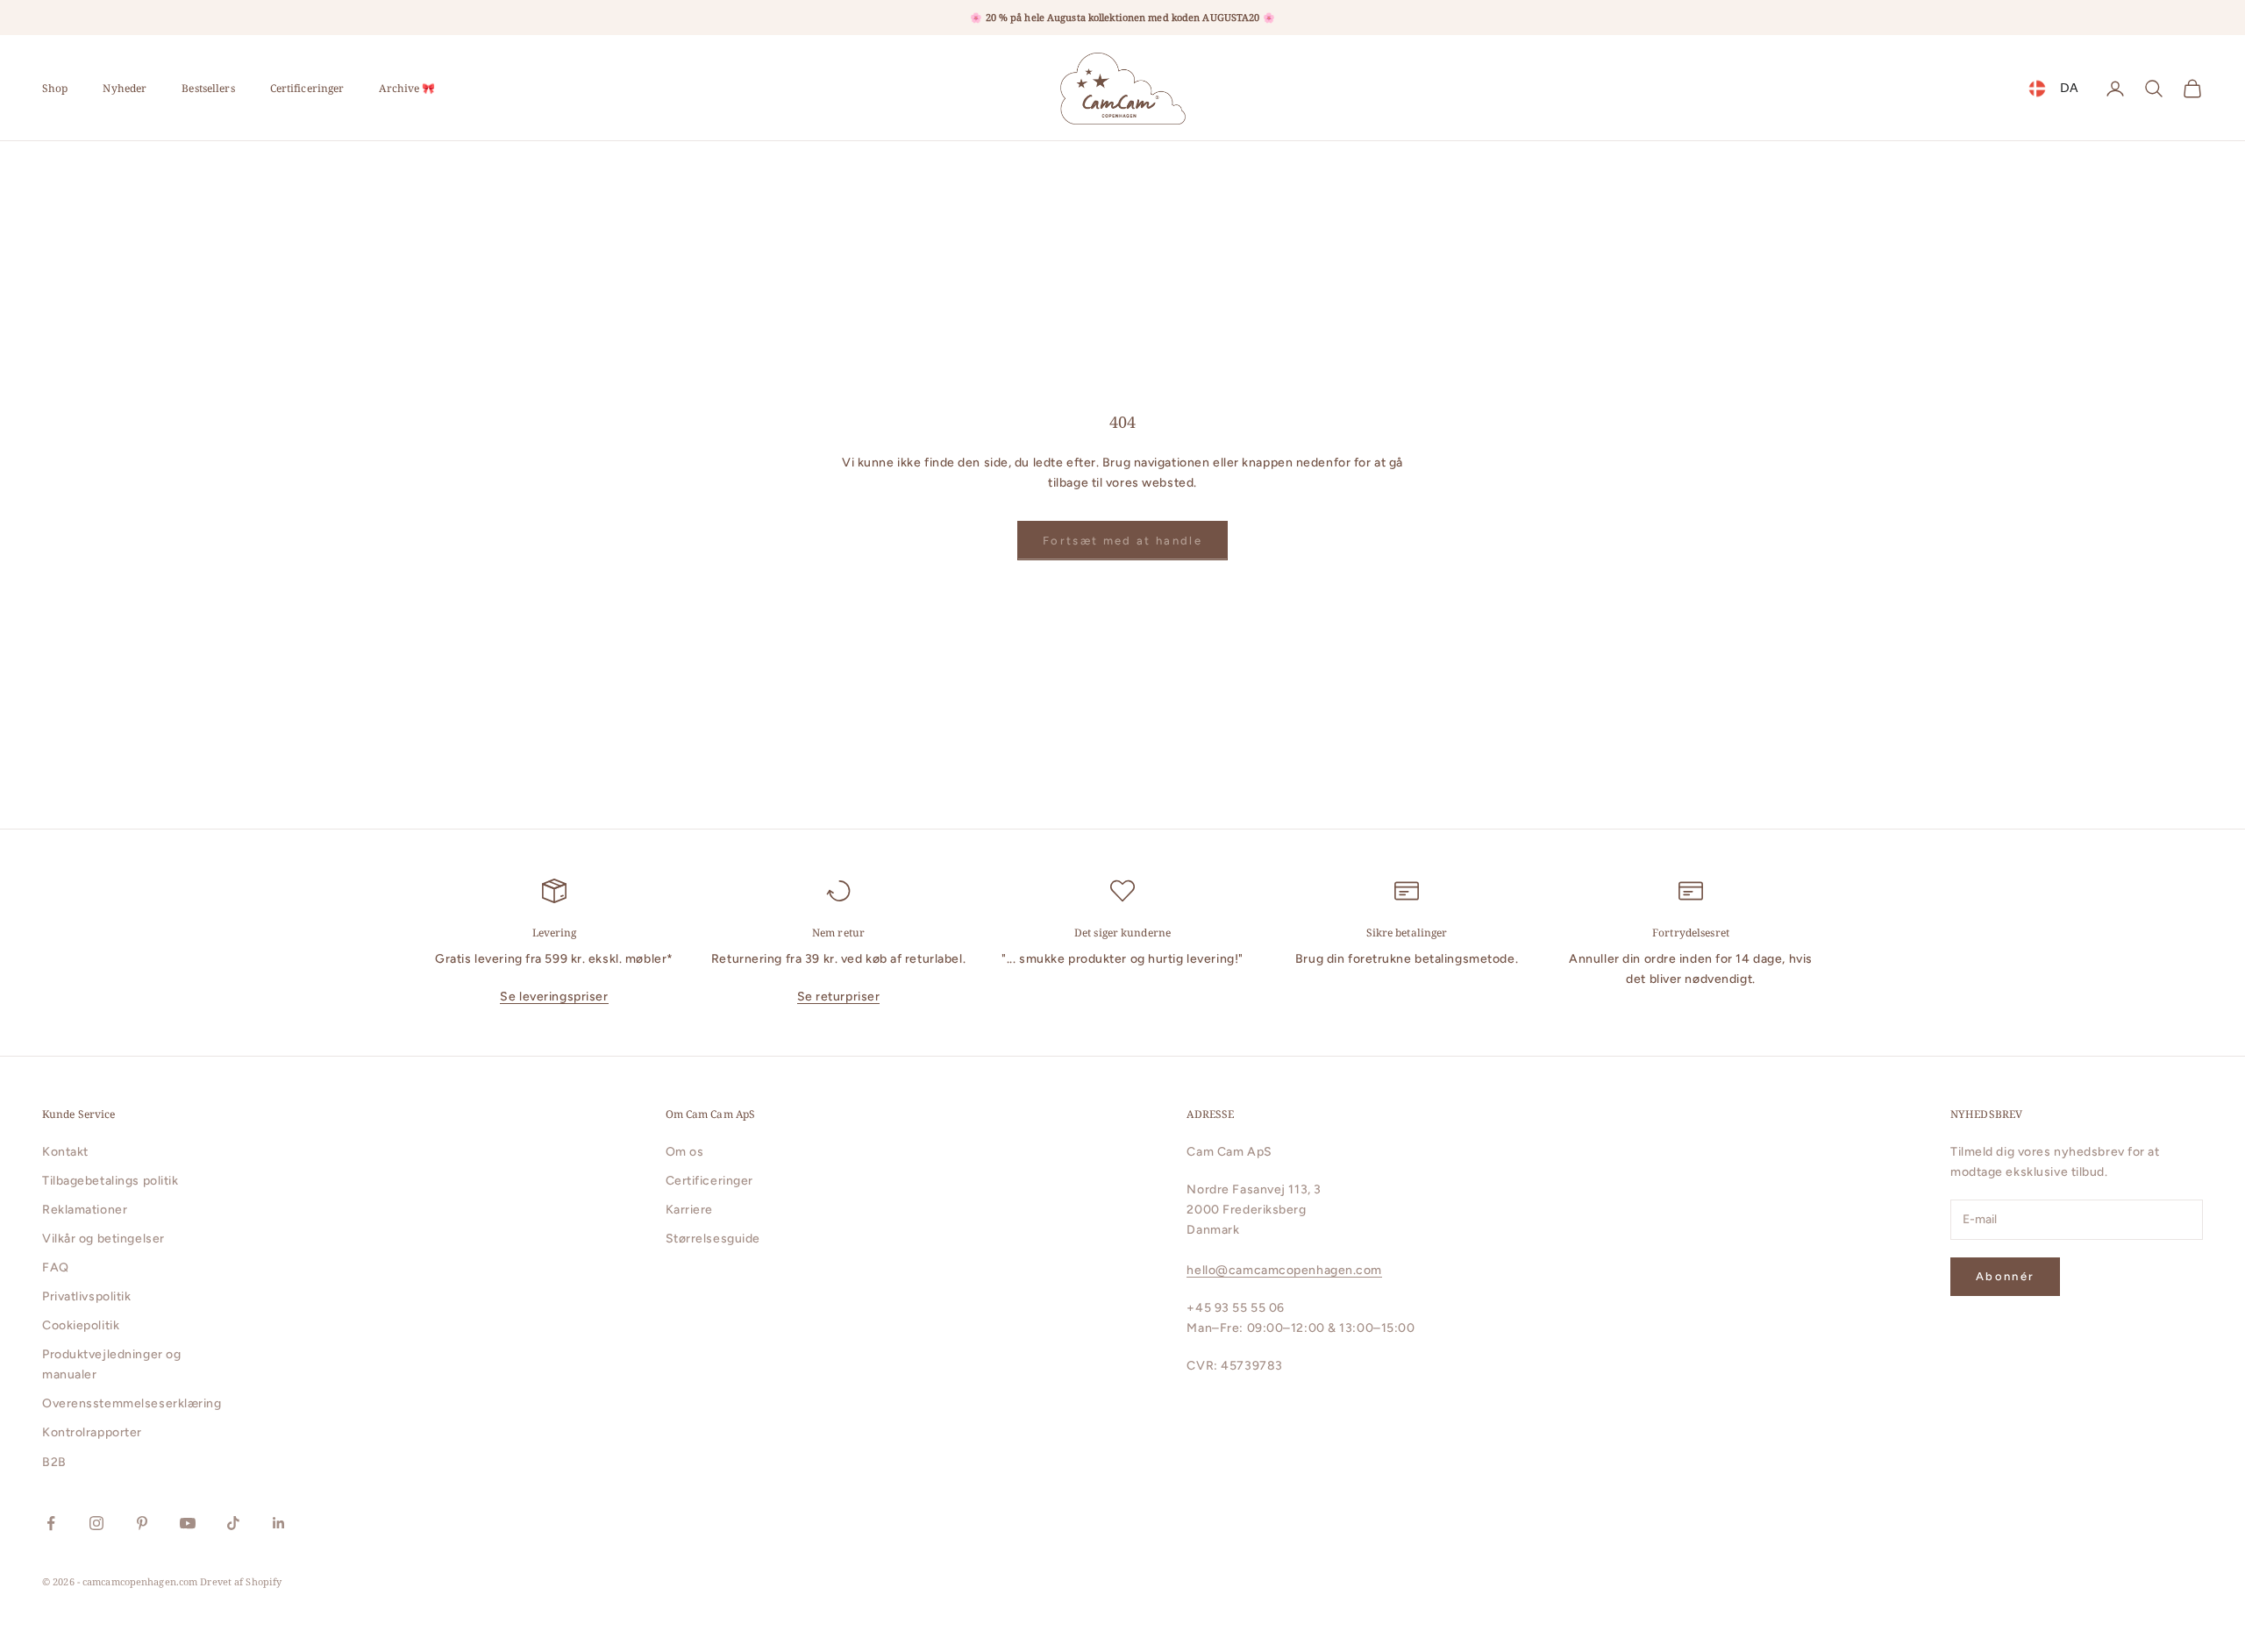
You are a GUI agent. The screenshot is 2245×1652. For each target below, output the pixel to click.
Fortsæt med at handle (1122, 541)
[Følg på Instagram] (96, 1523)
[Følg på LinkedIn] (279, 1523)
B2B (54, 1462)
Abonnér (2005, 1276)
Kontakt (65, 1152)
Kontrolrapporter (92, 1432)
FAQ (56, 1267)
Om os (685, 1152)
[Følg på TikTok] (233, 1523)
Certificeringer (307, 88)
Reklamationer (85, 1210)
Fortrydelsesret (1691, 933)
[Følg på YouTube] (188, 1523)
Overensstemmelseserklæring (132, 1403)
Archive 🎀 (407, 88)
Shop (55, 88)
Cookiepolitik (81, 1325)
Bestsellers (208, 88)
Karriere (689, 1210)
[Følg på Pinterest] (142, 1523)
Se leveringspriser (554, 997)
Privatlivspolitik (87, 1296)
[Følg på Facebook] (51, 1523)
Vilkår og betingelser (103, 1239)
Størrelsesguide (713, 1239)
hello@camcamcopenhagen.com (1284, 1270)
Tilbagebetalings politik (110, 1181)
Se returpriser (839, 997)
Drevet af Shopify (241, 1581)
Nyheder (125, 88)
